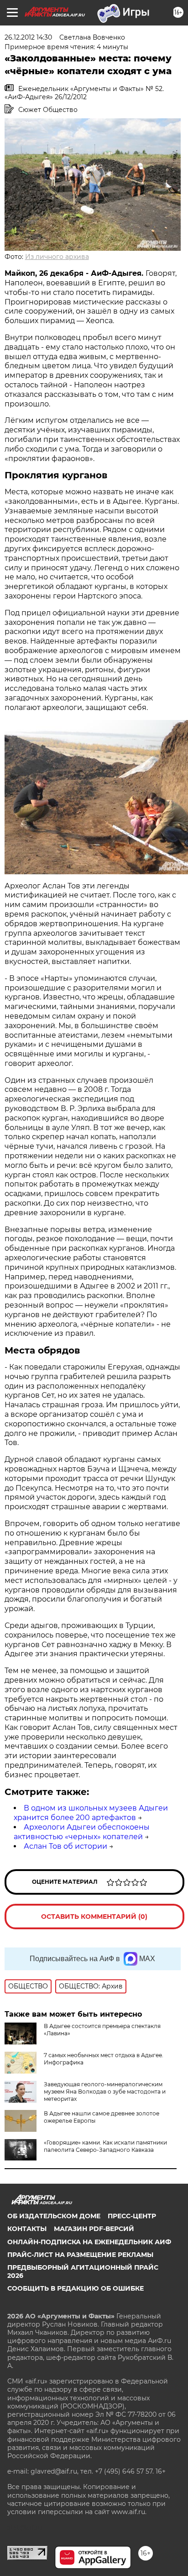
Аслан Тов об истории (65, 1846)
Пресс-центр (132, 2216)
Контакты (27, 2229)
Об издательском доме (54, 2216)
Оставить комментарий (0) (94, 1917)
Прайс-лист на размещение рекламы (80, 2255)
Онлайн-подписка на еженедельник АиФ (89, 2242)
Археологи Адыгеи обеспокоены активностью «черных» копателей (82, 1832)
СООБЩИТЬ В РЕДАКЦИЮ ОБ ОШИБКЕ (76, 2288)
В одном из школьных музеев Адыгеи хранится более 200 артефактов (91, 1813)
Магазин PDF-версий (94, 2229)
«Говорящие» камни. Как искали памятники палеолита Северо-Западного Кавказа (105, 2146)
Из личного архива (57, 257)
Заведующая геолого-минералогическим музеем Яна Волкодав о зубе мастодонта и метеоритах (105, 2092)
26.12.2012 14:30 (28, 37)
